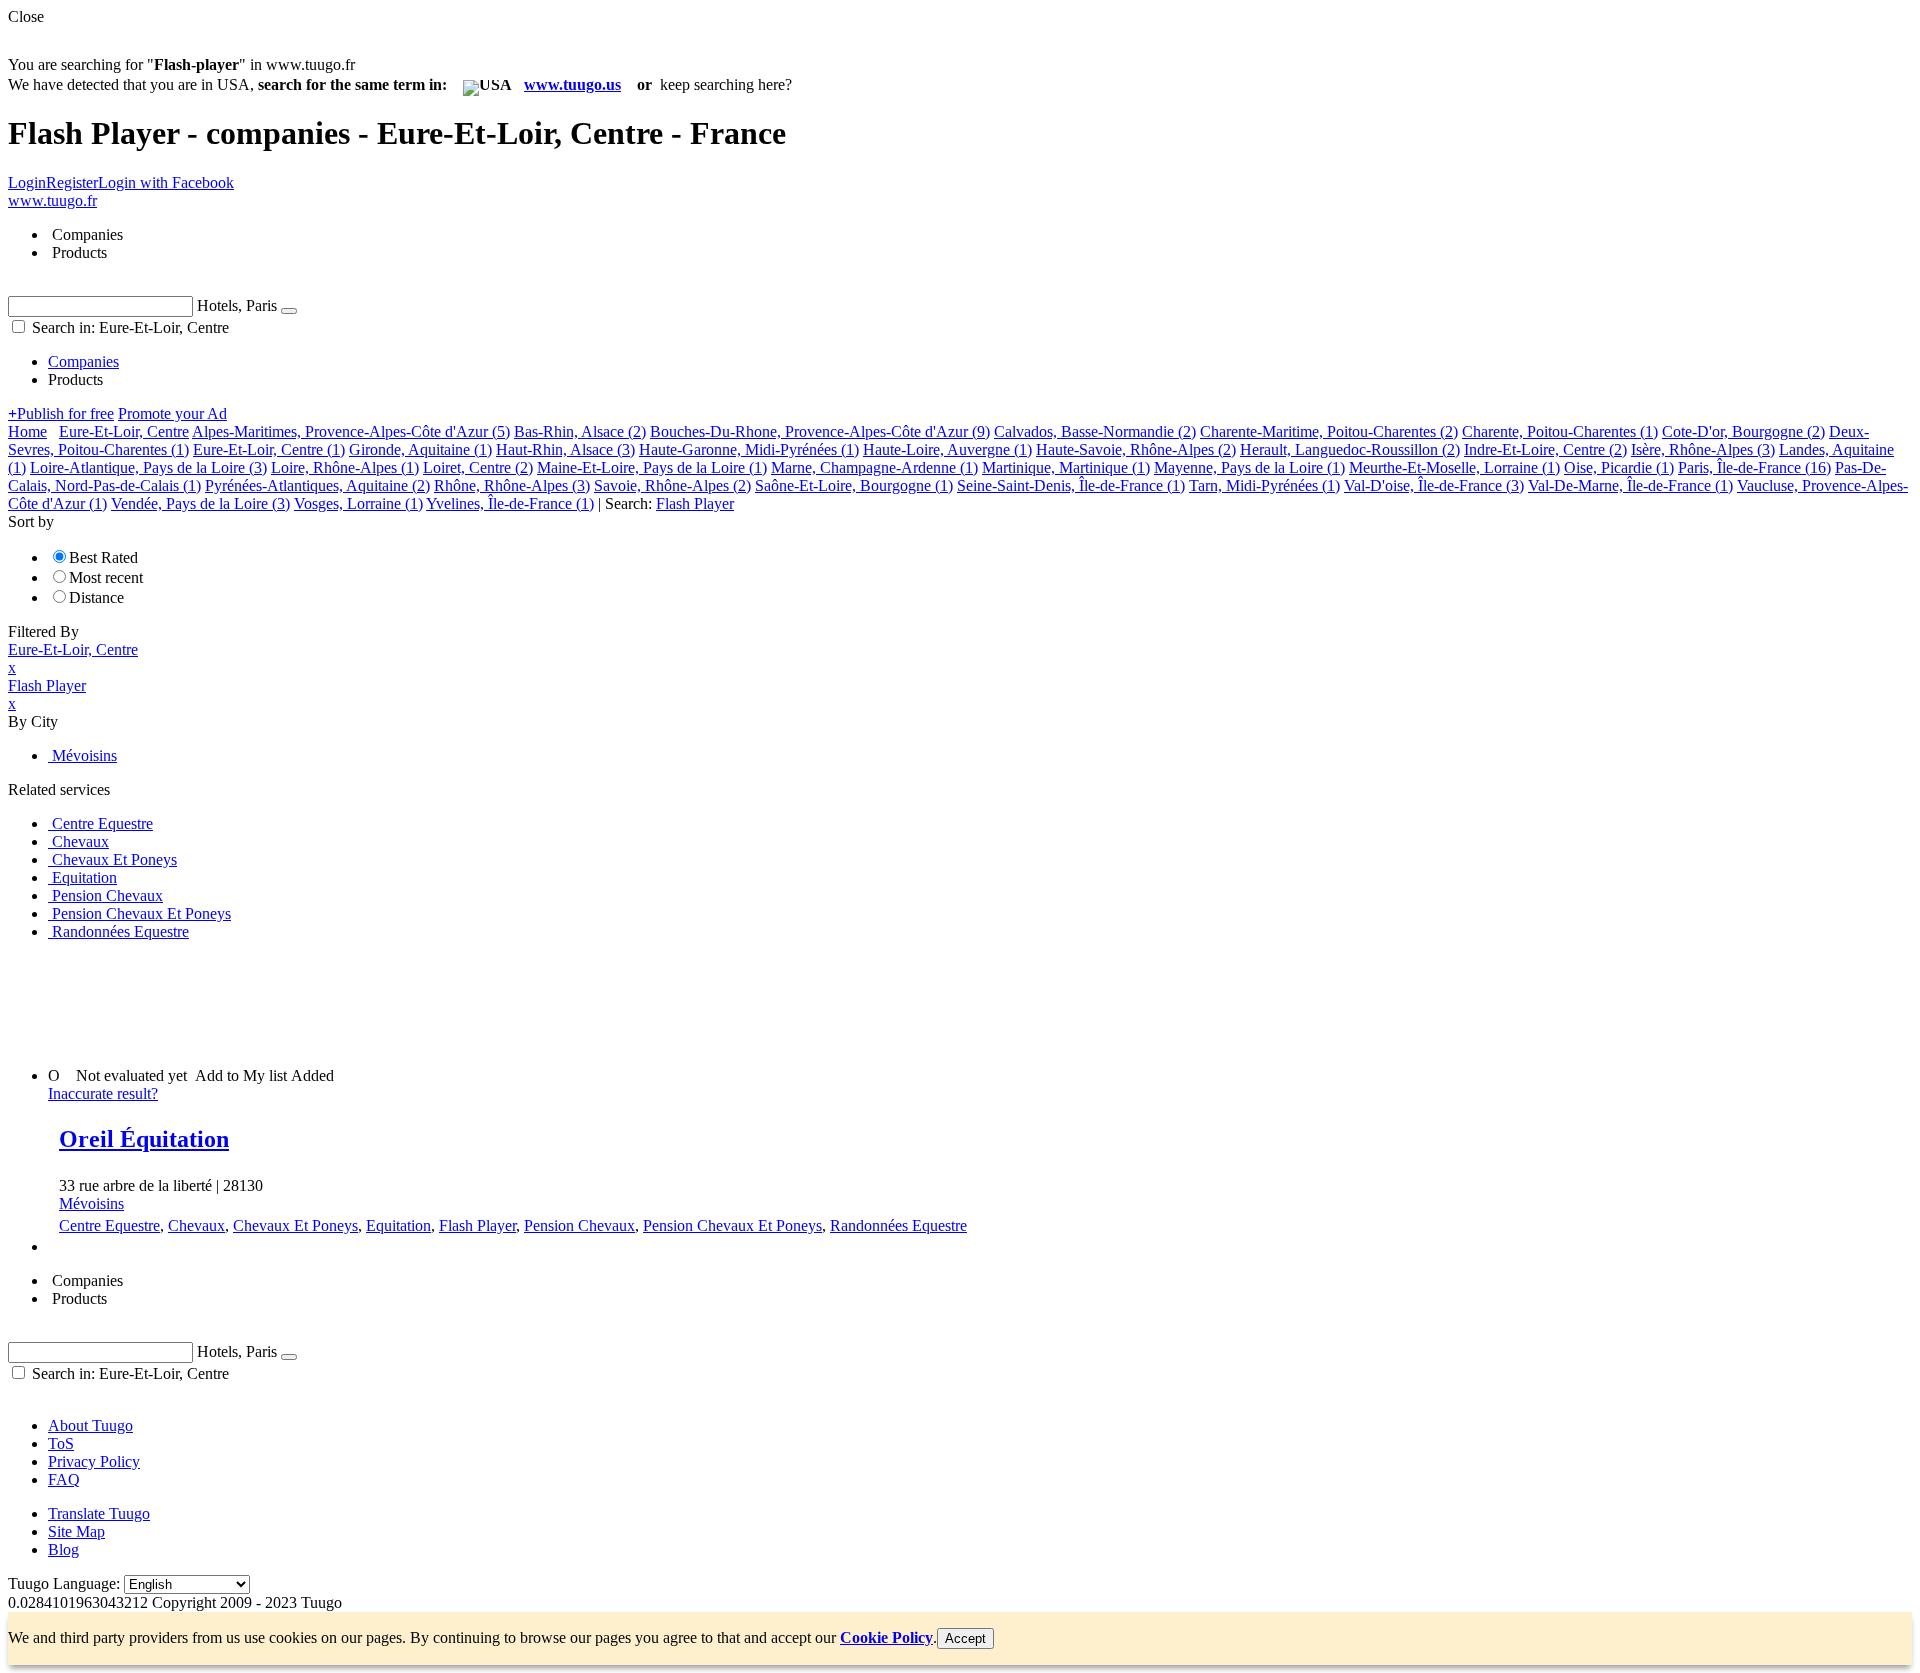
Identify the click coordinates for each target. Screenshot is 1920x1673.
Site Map (76, 1531)
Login (27, 182)
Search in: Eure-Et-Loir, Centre (128, 327)
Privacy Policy (94, 1461)
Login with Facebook (166, 182)
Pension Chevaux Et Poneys (732, 1225)
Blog (63, 1549)
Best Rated (103, 557)
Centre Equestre (109, 1225)
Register (72, 182)
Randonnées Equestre (898, 1225)
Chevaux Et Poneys (295, 1225)
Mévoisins (91, 1203)
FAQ (64, 1479)
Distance (96, 597)
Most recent (106, 577)
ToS (61, 1443)
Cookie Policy (886, 1637)
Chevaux (196, 1225)
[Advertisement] (372, 1002)
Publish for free (61, 413)
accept (965, 1638)
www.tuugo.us (572, 84)
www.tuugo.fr (52, 200)
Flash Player (477, 1225)
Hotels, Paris (237, 305)
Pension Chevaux (579, 1225)
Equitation (398, 1225)
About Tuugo (90, 1425)
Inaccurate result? (103, 1093)
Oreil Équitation (144, 1139)
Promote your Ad (172, 413)
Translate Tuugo (99, 1513)
